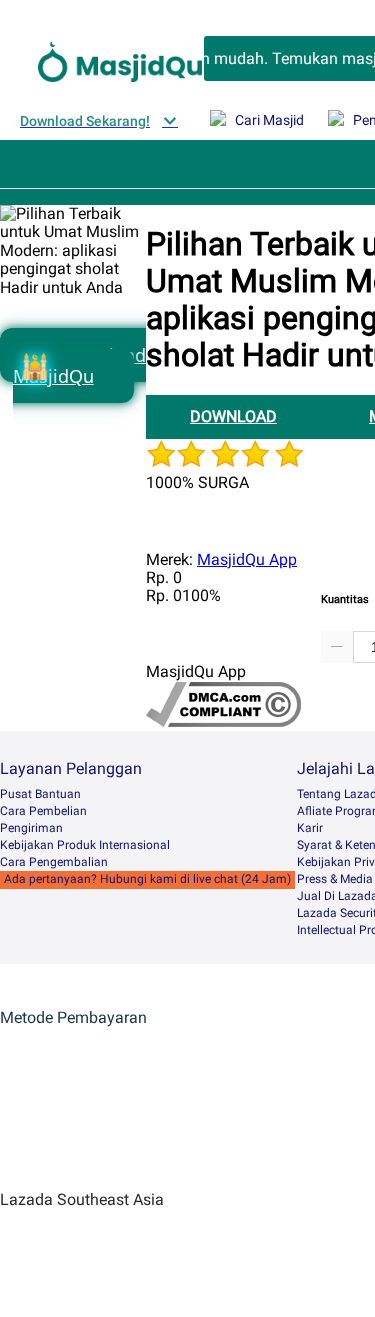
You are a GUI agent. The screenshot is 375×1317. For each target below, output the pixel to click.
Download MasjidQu (79, 365)
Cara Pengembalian (54, 862)
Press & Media (335, 879)
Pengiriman (31, 828)
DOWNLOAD (233, 416)
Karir (310, 828)
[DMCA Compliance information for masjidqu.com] (223, 721)
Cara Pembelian (43, 811)
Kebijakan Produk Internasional (85, 845)
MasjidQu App (247, 559)
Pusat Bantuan (40, 794)
